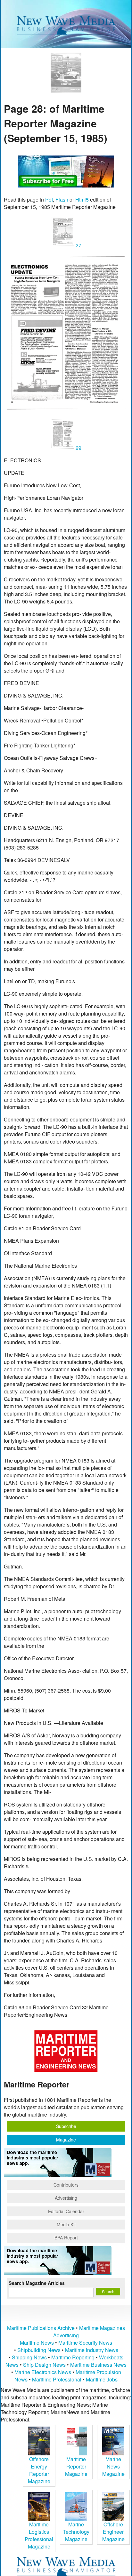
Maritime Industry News (92, 2350)
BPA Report (66, 2237)
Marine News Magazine (113, 2466)
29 (78, 448)
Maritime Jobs (102, 2379)
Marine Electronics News (43, 2372)
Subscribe (66, 2126)
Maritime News (37, 2343)
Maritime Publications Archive (41, 2328)
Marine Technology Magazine (76, 2532)
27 (78, 245)
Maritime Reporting (73, 2357)
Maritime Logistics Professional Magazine (39, 2535)
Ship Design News (45, 2365)
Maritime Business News (98, 2365)
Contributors (66, 2185)
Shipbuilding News (39, 2350)
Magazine (66, 2140)
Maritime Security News (85, 2343)
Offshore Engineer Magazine (113, 2532)
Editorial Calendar (66, 2211)
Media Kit (66, 2224)
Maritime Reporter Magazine (76, 2466)
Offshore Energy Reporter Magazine (39, 2470)
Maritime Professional (57, 2379)
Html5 (82, 199)
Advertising (66, 2198)
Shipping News (29, 2357)
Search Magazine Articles (37, 2283)
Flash (62, 199)
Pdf (49, 199)
